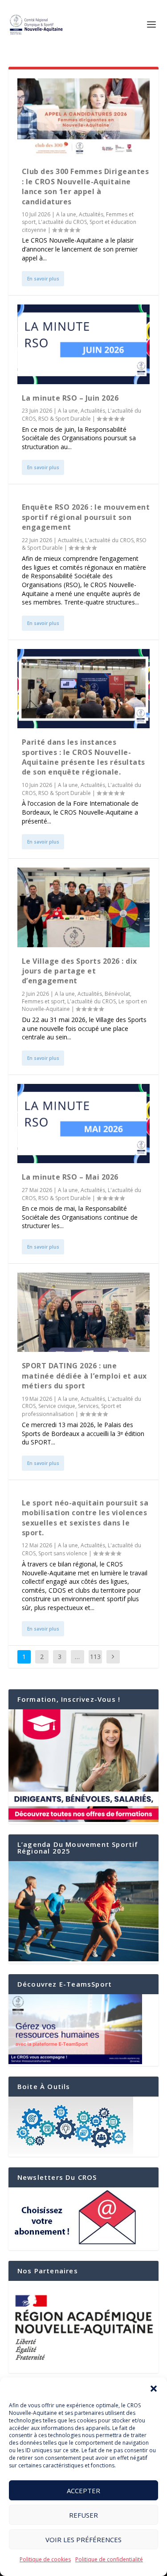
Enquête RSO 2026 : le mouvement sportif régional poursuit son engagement (86, 517)
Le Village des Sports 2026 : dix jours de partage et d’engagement (79, 971)
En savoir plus (43, 279)
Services (88, 1406)
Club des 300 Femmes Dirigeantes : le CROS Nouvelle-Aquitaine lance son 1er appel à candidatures (86, 186)
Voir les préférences (83, 2539)
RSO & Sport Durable (65, 419)
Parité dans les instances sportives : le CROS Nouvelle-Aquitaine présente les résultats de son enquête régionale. (83, 757)
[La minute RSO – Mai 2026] (84, 1124)
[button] (154, 2389)
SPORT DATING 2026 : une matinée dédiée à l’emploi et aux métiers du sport (84, 1376)
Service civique (57, 1406)
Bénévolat (117, 994)
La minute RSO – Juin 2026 (70, 398)
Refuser (83, 2515)
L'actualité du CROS (63, 222)
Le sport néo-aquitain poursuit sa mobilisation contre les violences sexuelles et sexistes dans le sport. (85, 1518)
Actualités (91, 214)
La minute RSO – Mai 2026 (70, 1177)
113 (95, 1657)
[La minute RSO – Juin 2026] (84, 344)
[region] (84, 2327)
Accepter (83, 2491)
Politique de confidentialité (109, 2559)
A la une (66, 214)
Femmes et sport (43, 1001)
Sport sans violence (63, 1553)
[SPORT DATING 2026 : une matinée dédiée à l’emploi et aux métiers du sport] (84, 1312)
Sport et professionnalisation (71, 1410)
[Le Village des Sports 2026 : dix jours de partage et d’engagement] (84, 907)
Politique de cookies (45, 2559)
